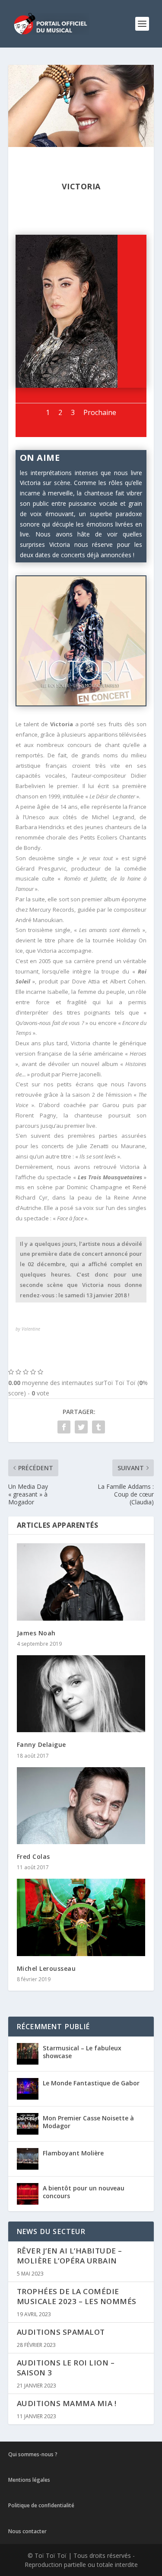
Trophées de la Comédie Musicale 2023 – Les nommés (77, 2296)
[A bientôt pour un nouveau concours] (28, 2194)
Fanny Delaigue (41, 1744)
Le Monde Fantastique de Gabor (91, 2083)
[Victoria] (67, 385)
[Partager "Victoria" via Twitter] (81, 1427)
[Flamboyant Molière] (28, 2159)
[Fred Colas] (81, 1806)
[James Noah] (81, 1582)
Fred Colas (33, 1856)
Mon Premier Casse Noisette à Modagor (88, 2122)
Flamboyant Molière (73, 2153)
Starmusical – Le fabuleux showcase (82, 2052)
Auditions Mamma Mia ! (67, 2403)
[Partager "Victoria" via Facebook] (64, 1427)
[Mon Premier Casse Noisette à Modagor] (28, 2124)
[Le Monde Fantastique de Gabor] (28, 2089)
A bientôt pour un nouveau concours (84, 2192)
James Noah (36, 1633)
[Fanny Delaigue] (81, 1694)
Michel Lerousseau (46, 1968)
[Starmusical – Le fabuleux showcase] (28, 2054)
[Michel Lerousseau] (81, 1917)
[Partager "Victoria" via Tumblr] (98, 1427)
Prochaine (100, 412)
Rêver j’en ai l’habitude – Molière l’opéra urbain (70, 2256)
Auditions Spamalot (61, 2332)
